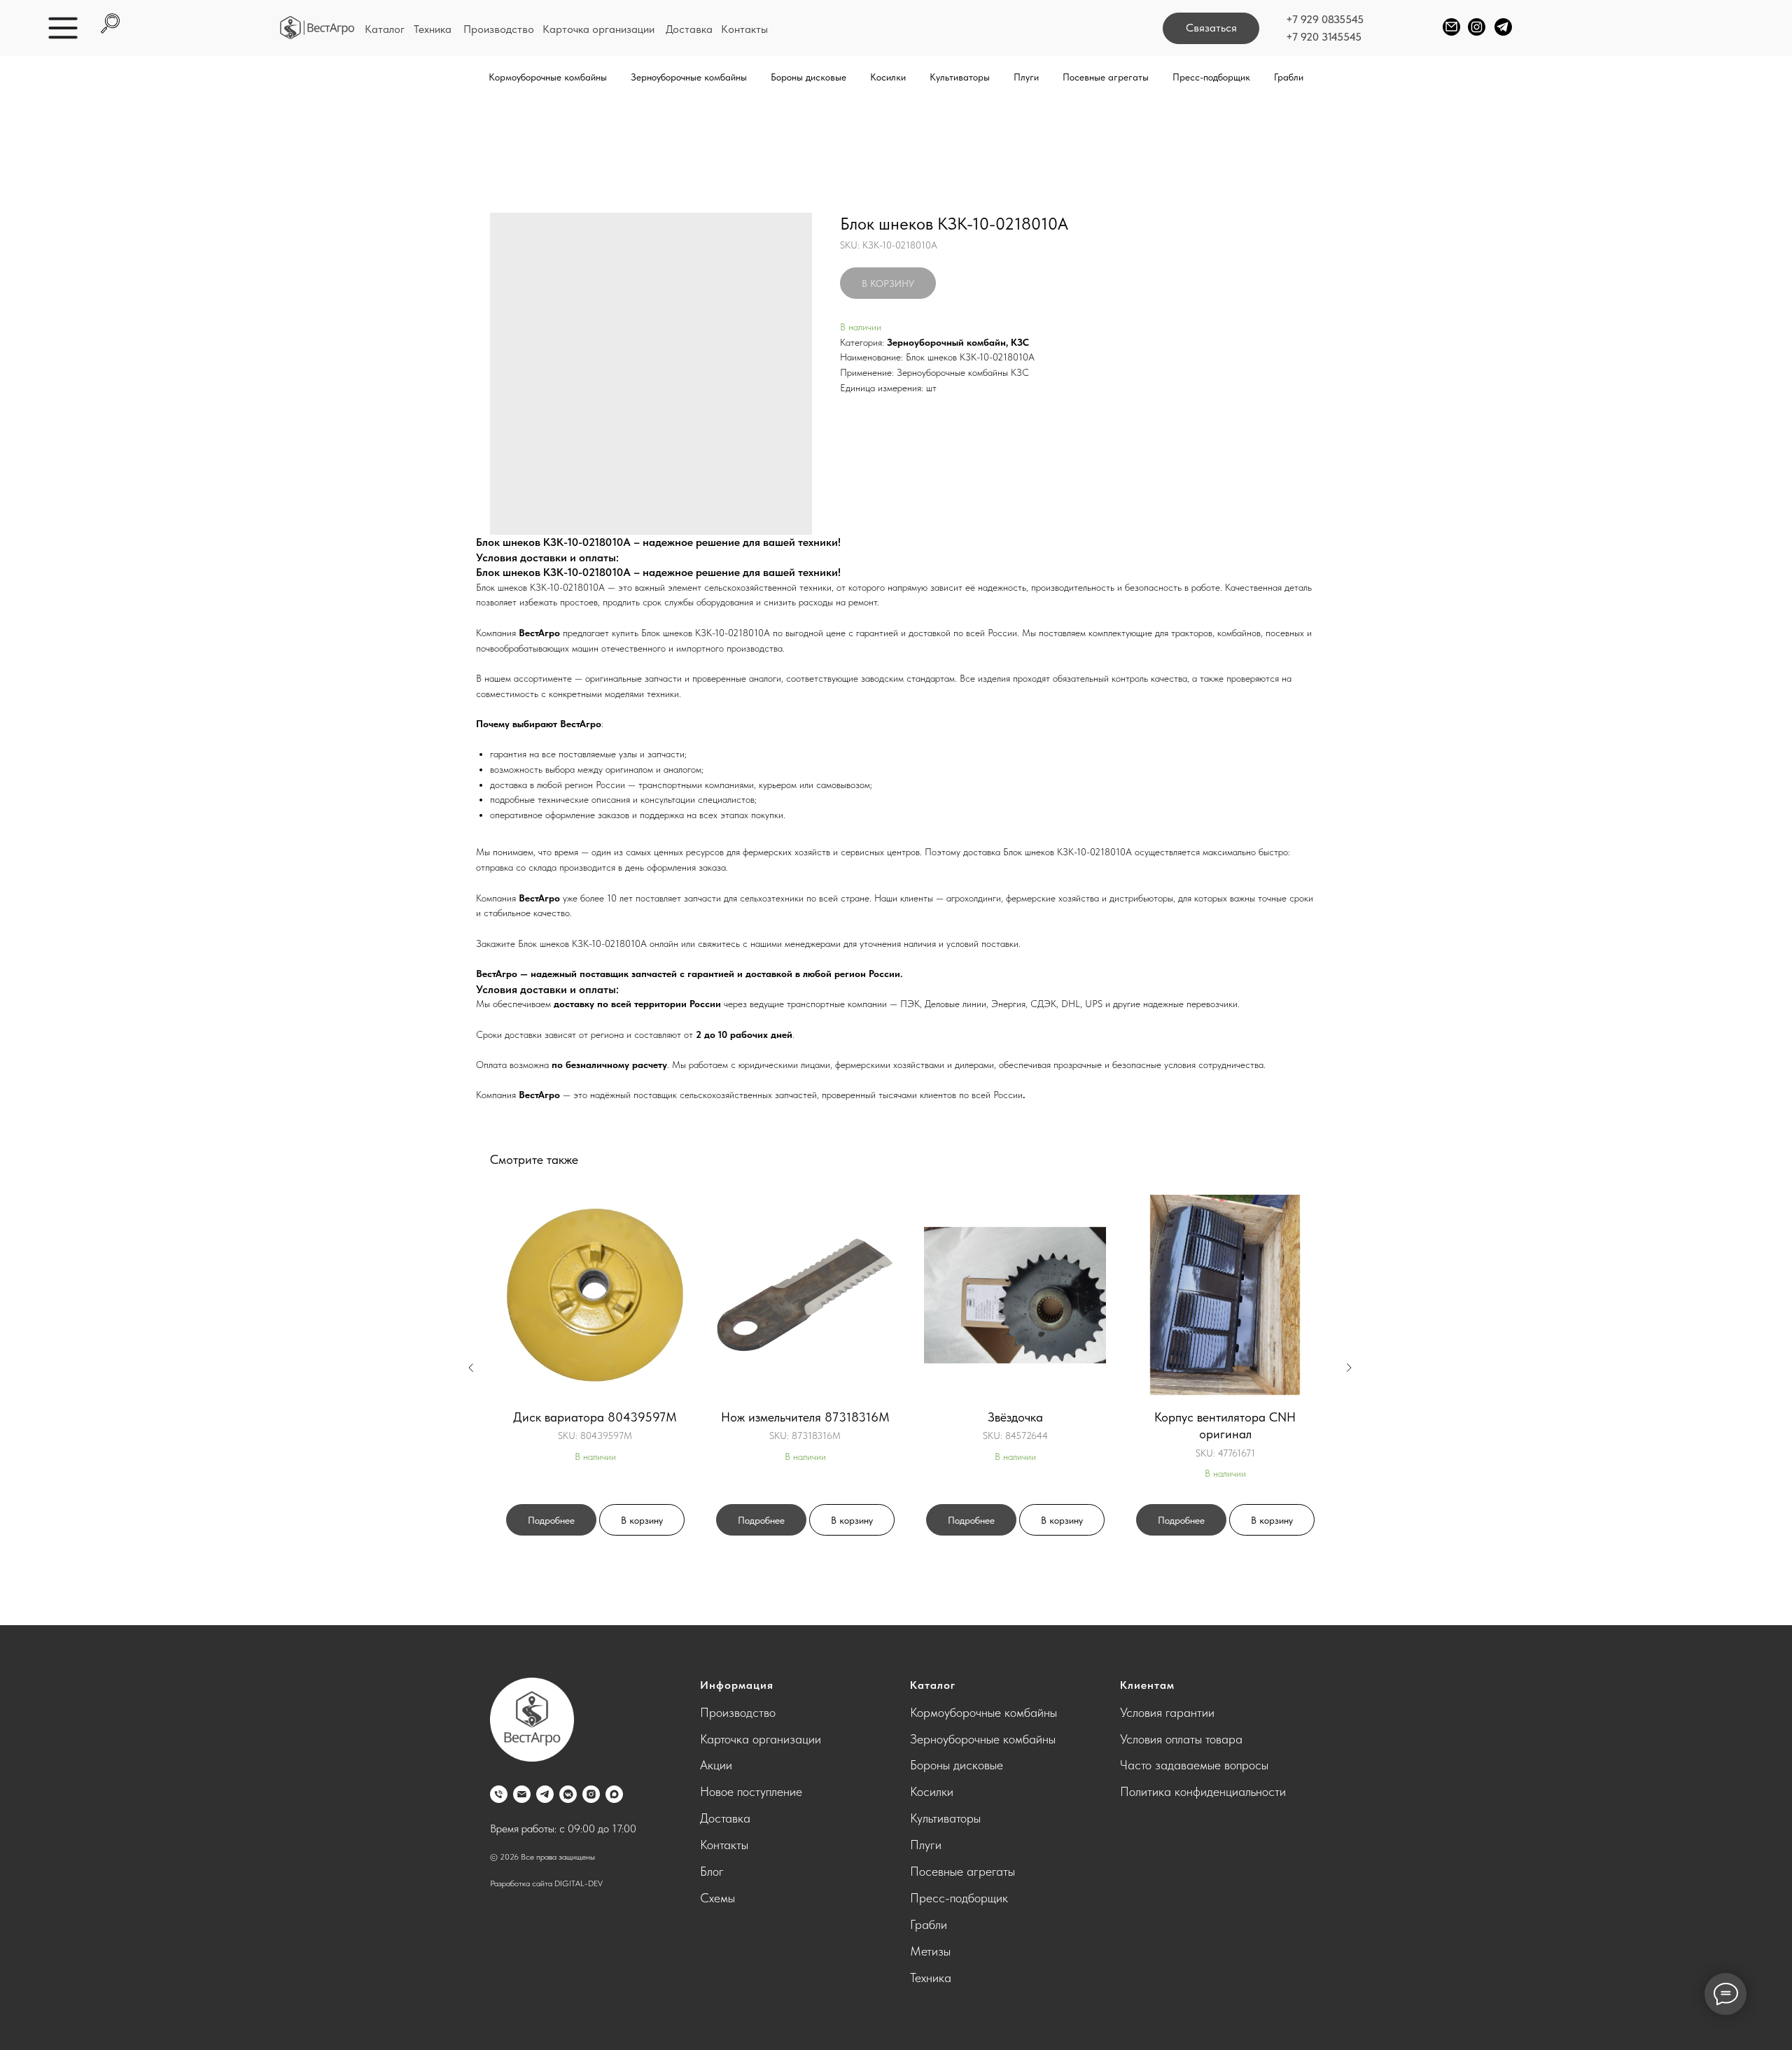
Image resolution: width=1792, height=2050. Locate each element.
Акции (716, 1765)
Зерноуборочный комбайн (946, 342)
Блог (712, 1871)
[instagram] (591, 1794)
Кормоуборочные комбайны (983, 1712)
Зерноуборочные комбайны (983, 1739)
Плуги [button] (1026, 77)
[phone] (499, 1794)
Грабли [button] (1289, 77)
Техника (433, 29)
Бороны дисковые (957, 1765)
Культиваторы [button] (960, 77)
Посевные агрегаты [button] (1106, 77)
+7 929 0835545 (1325, 19)
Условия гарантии (1167, 1712)
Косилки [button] (888, 77)
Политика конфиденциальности (1203, 1791)
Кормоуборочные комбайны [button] (548, 77)
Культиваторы (945, 1818)
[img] (317, 28)
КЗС (1020, 342)
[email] (522, 1794)
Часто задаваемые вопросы (1194, 1765)
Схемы (717, 1898)
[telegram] (545, 1794)
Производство (499, 29)
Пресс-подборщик (1211, 77)
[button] (1211, 28)
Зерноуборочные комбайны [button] (689, 77)
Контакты (744, 29)
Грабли (929, 1924)
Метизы (930, 1951)
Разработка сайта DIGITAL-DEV (546, 1883)
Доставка (689, 29)
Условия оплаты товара (1181, 1739)
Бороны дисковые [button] (808, 77)
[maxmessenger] (614, 1794)
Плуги (926, 1845)
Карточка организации (598, 29)
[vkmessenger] (568, 1794)
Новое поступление (751, 1791)
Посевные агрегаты (962, 1871)
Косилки (932, 1791)
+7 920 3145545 (1324, 37)
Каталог (385, 29)
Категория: (862, 342)
